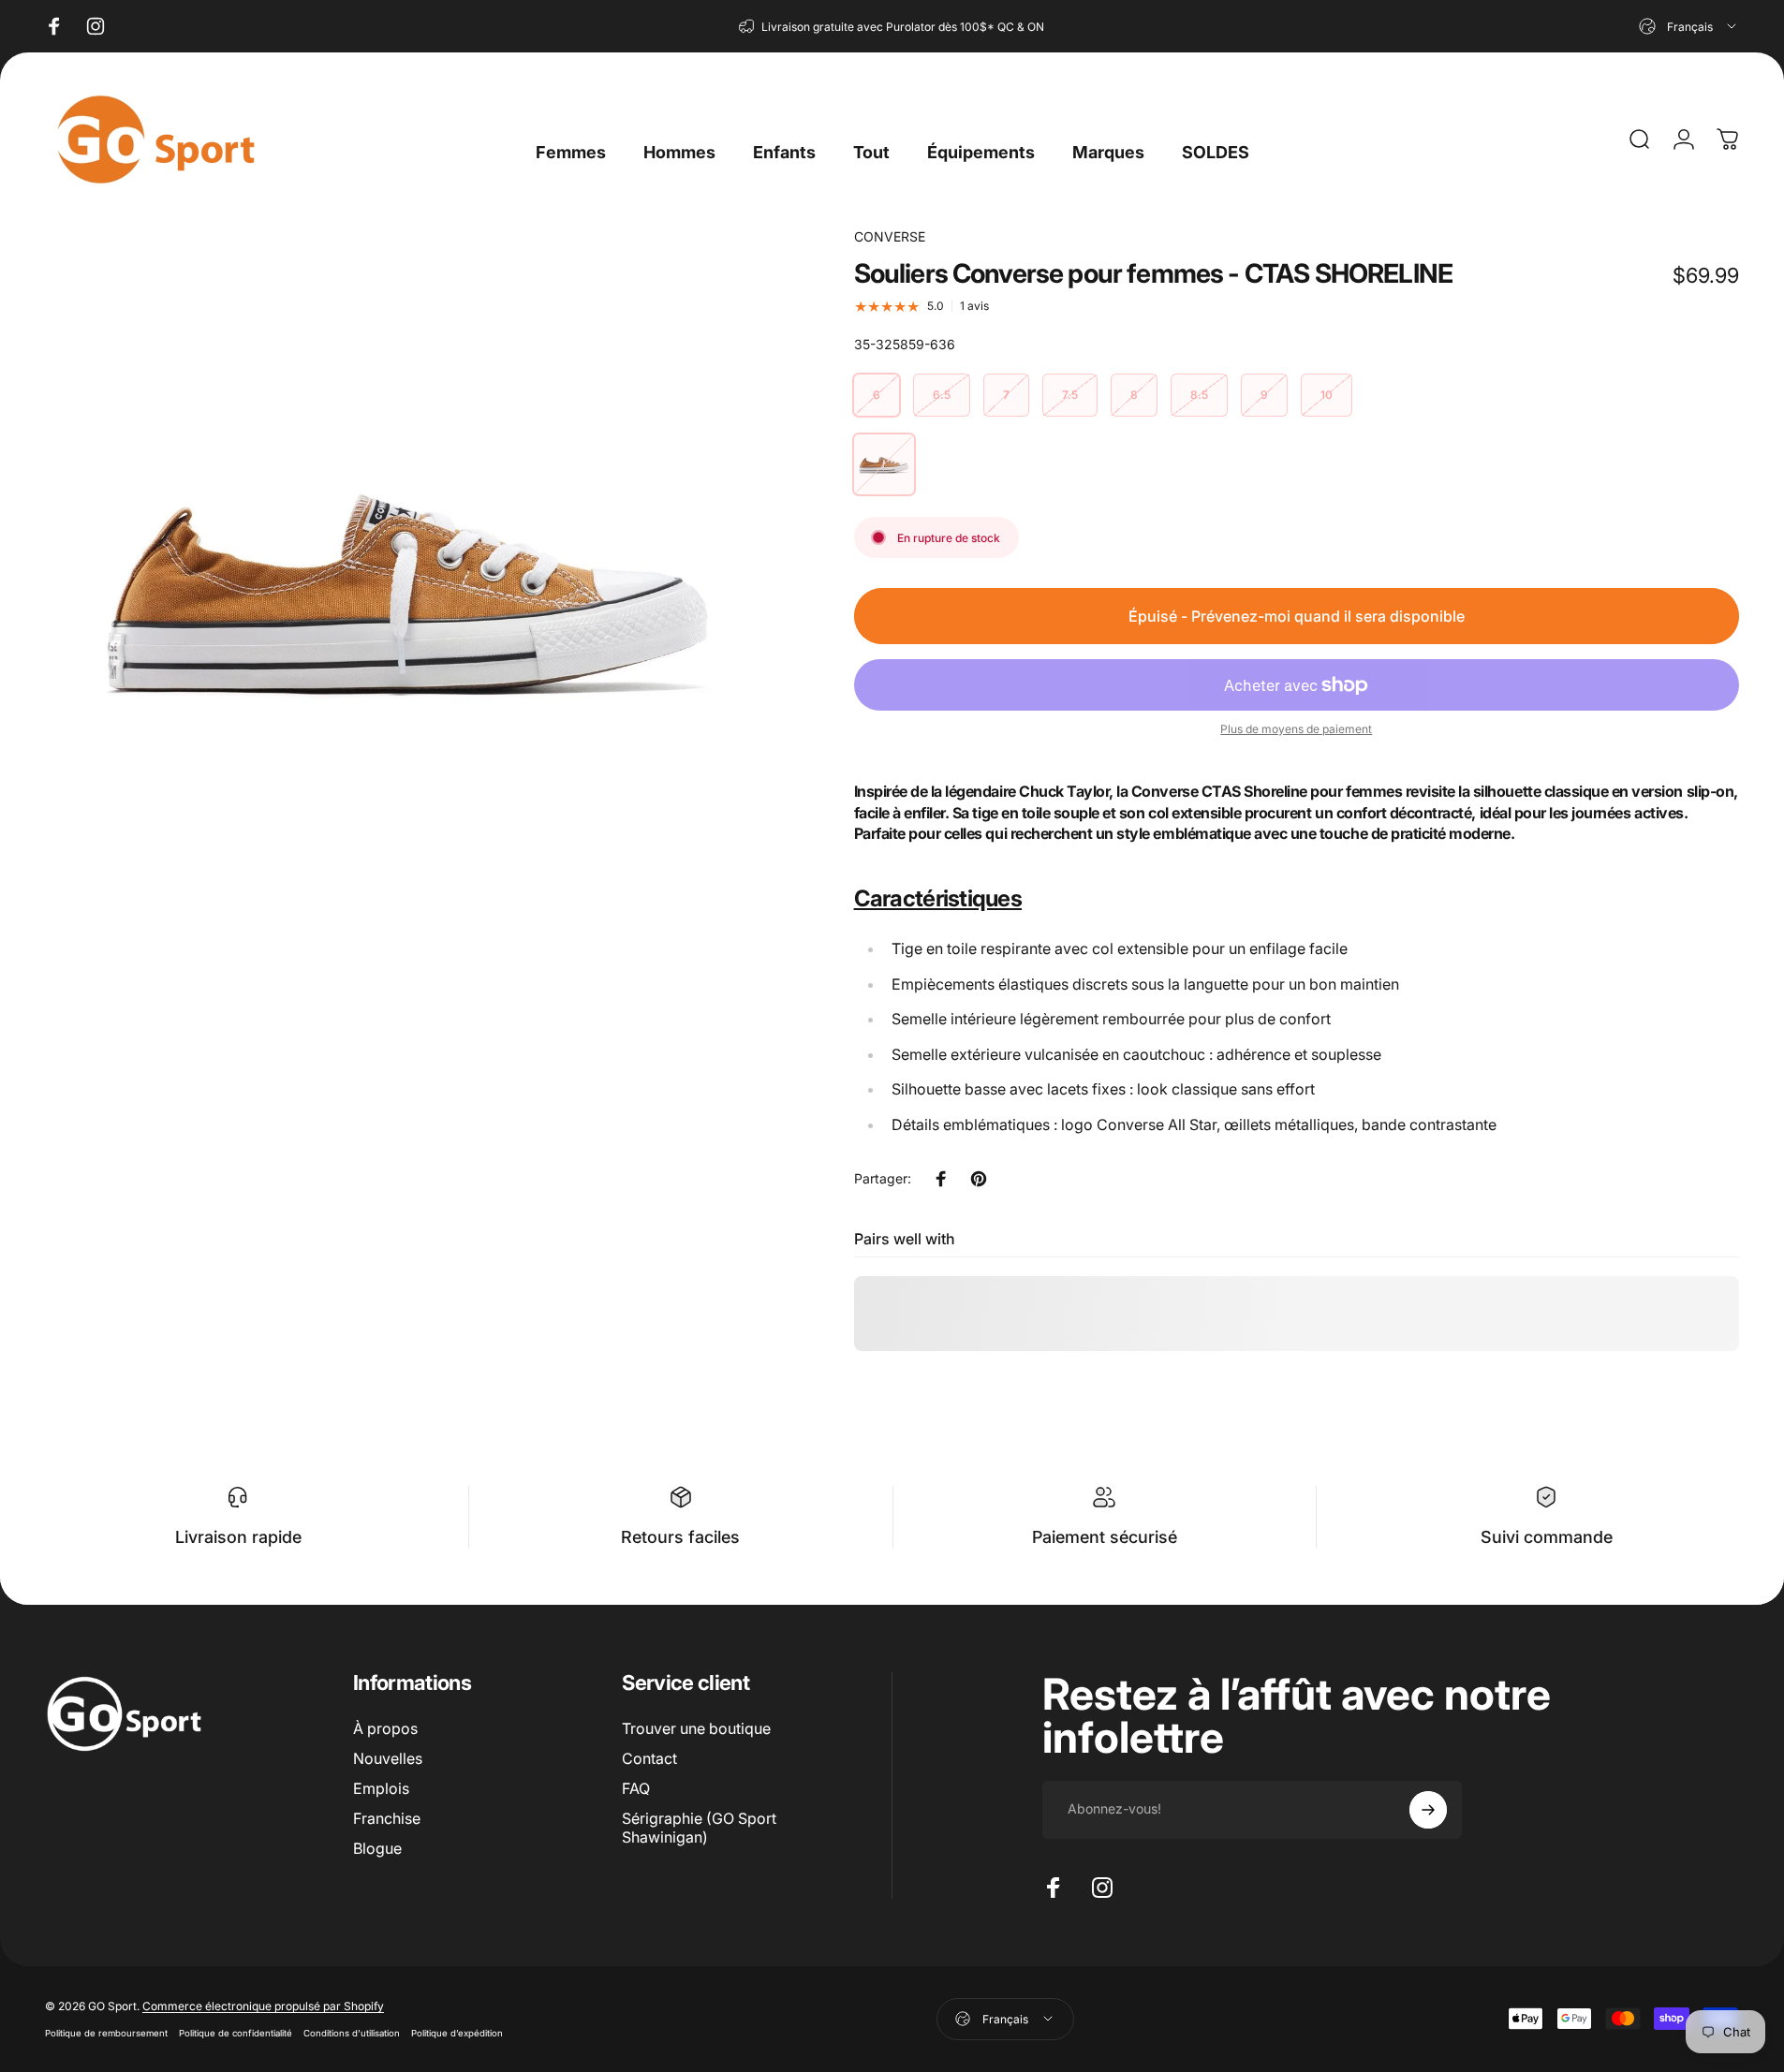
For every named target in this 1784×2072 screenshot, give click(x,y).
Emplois (381, 1788)
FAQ (636, 1788)
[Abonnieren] (1428, 1810)
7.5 (1070, 395)
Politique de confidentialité (236, 2033)
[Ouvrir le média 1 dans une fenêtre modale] (407, 589)
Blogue (377, 1848)
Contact (649, 1758)
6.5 (942, 395)
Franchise (387, 1818)
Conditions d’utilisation (352, 2033)
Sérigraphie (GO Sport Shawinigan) (699, 1828)
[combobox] (1689, 26)
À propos (385, 1728)
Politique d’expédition (457, 2033)
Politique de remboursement (106, 2033)
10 (1327, 395)
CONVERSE (890, 236)
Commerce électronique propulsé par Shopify (263, 2006)
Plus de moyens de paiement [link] (1296, 729)
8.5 (1199, 395)
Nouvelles (388, 1758)
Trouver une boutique (696, 1728)
